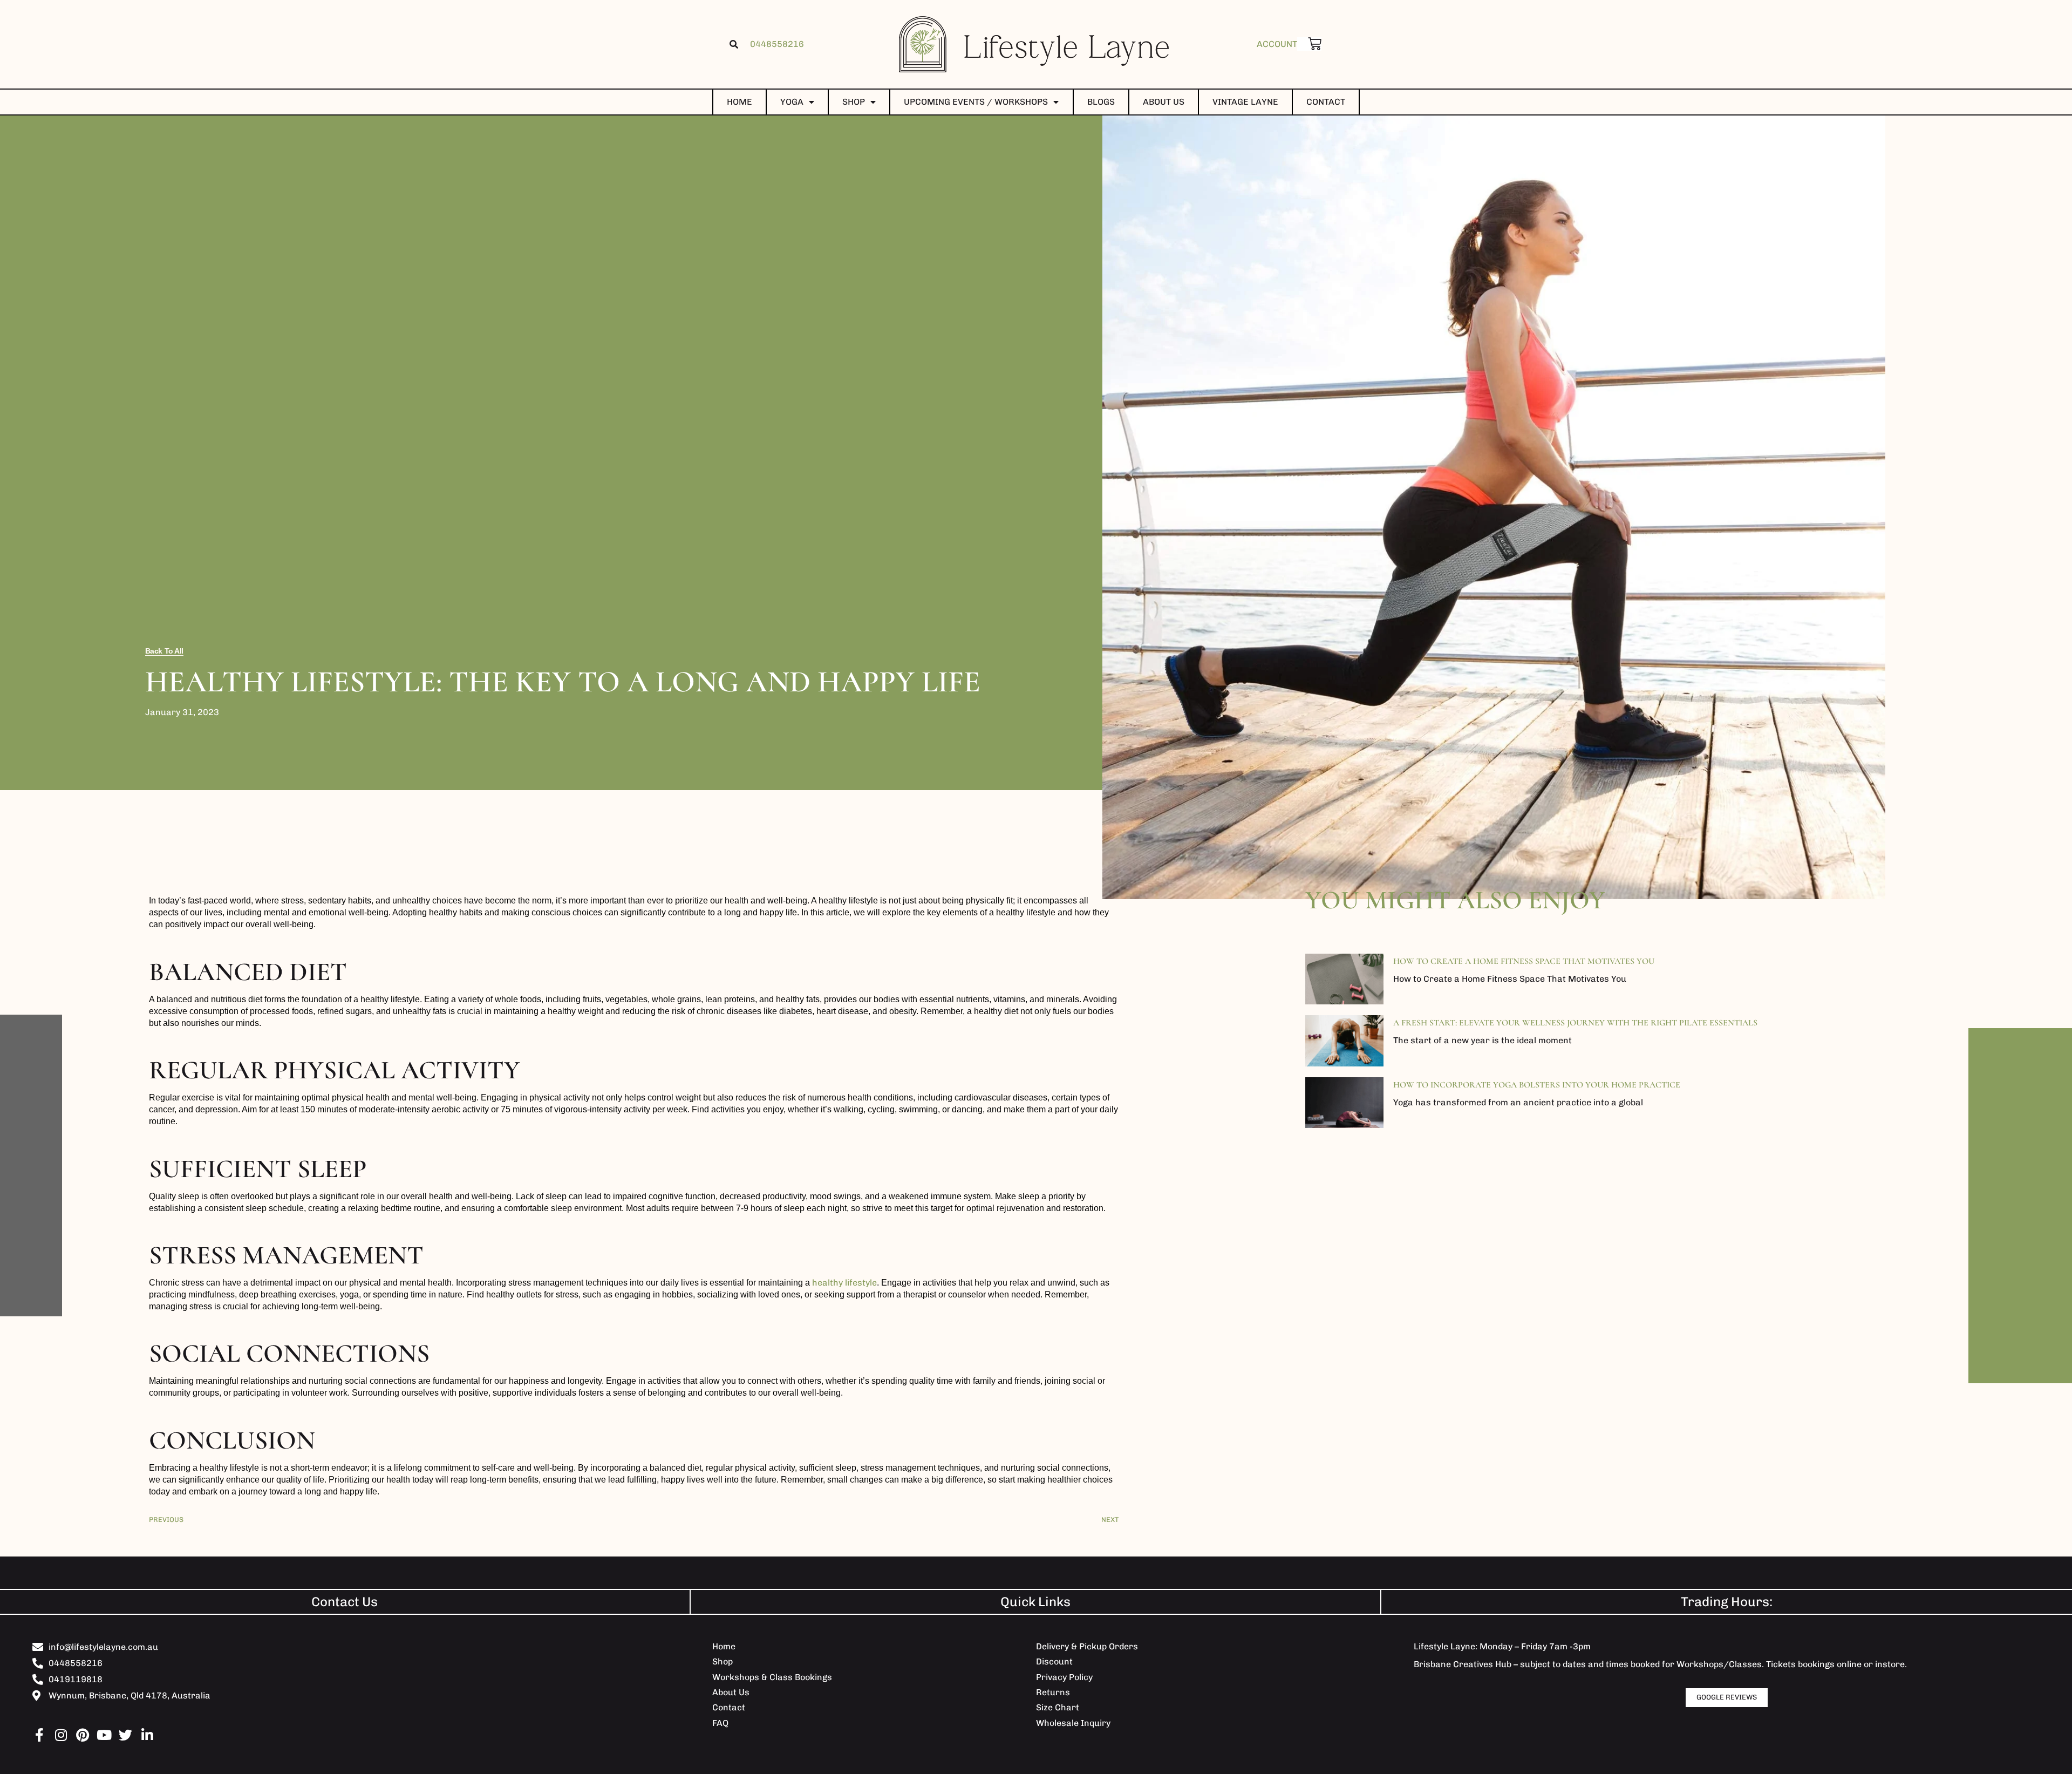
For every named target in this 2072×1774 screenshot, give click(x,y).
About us (1164, 102)
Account (1277, 44)
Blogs (1101, 102)
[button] (734, 44)
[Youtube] (104, 1735)
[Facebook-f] (39, 1735)
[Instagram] (61, 1735)
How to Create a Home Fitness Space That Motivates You (1524, 961)
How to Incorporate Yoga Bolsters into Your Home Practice (1537, 1085)
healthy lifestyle (844, 1283)
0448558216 (777, 44)
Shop (854, 102)
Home (739, 102)
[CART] (1309, 44)
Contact (1326, 102)
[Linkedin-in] (147, 1735)
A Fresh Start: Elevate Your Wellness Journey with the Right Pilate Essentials (1575, 1023)
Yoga (792, 102)
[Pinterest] (82, 1735)
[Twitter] (125, 1735)
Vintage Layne (1245, 102)
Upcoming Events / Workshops (976, 102)
